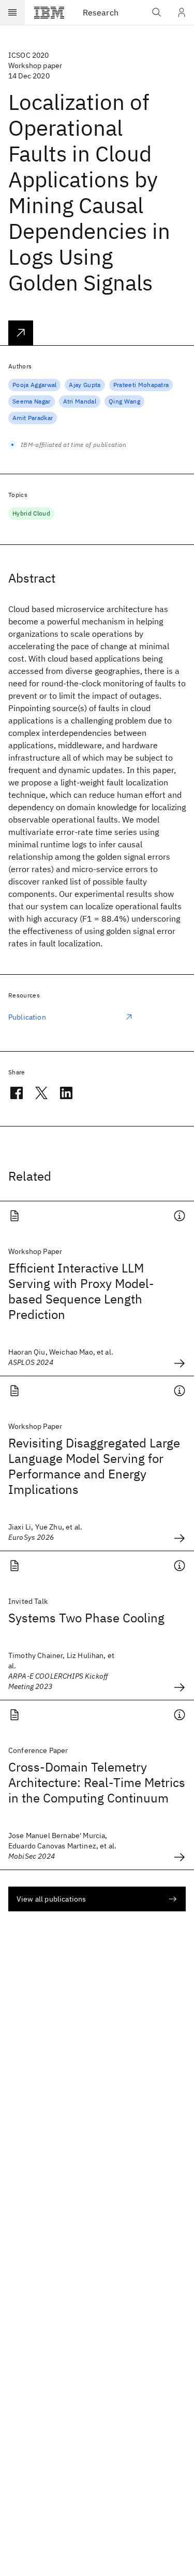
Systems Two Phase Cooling (86, 1618)
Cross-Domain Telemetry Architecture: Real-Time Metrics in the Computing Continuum (97, 1782)
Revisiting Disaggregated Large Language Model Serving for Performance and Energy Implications (94, 1466)
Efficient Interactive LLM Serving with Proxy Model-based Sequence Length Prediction (81, 1291)
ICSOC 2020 (29, 55)
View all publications (51, 1899)
